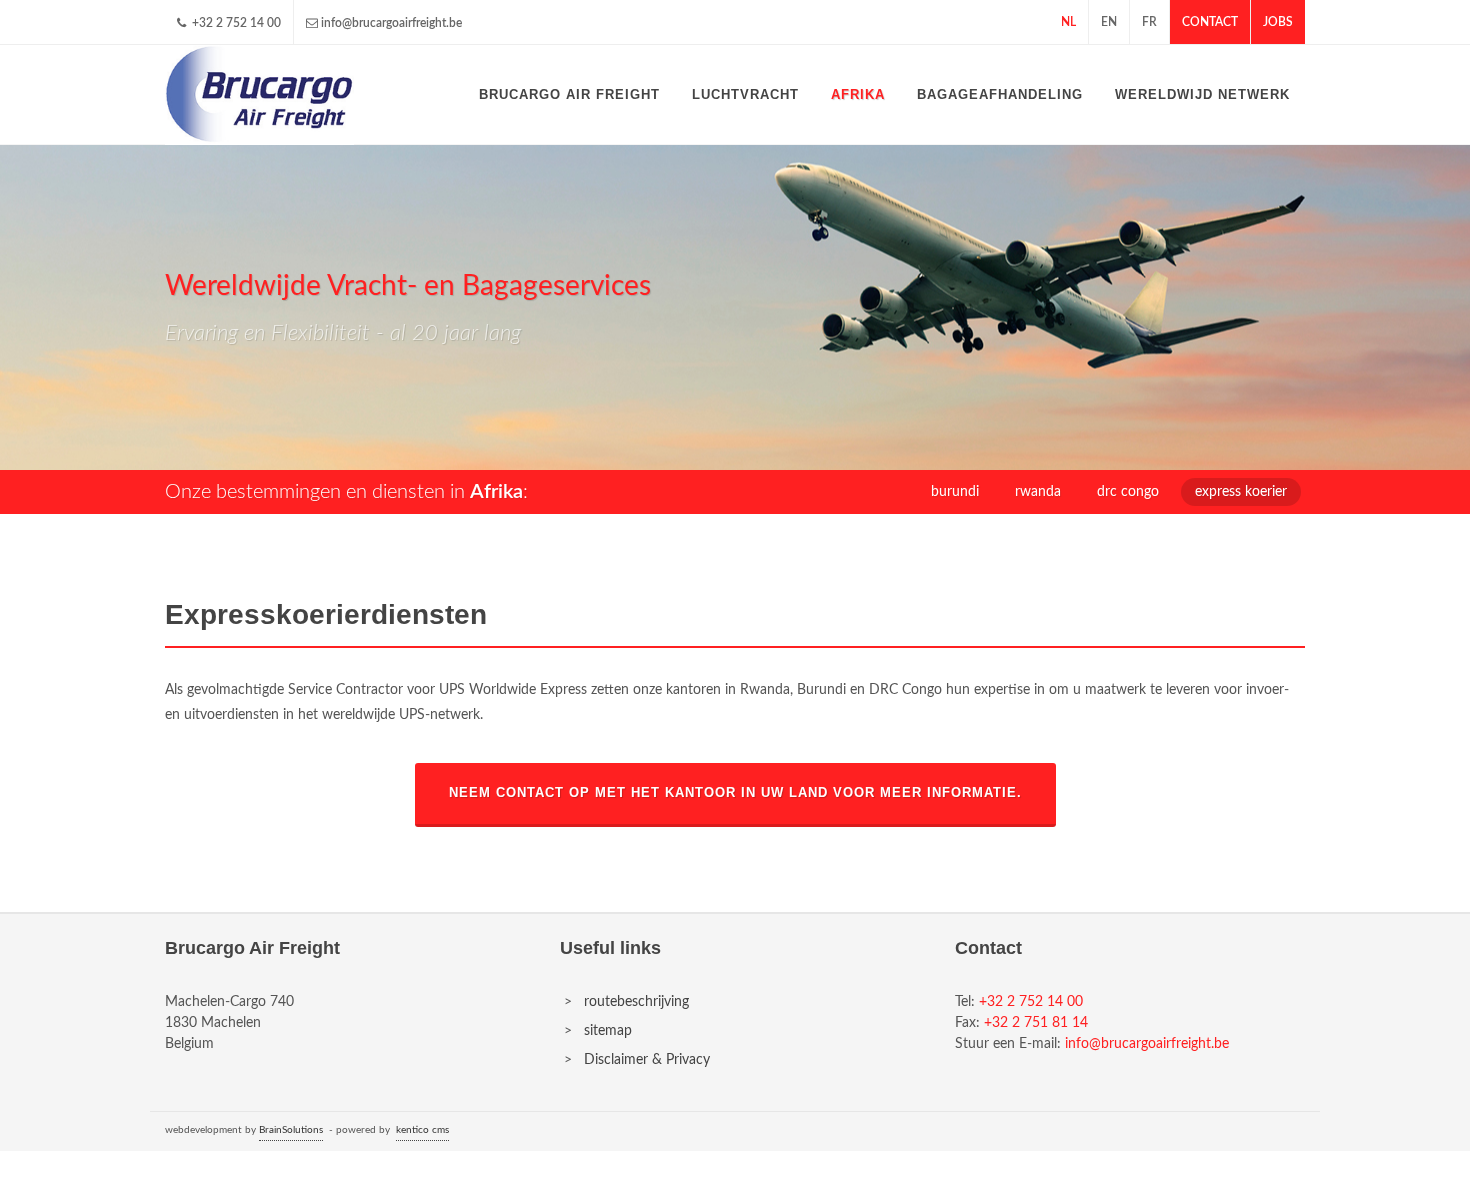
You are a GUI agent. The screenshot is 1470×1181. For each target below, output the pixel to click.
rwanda (1038, 492)
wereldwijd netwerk (1202, 94)
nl (1068, 22)
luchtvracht (745, 94)
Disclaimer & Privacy (647, 1060)
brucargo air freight (569, 94)
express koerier (1241, 492)
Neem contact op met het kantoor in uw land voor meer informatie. (735, 793)
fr (1149, 22)
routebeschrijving (636, 1002)
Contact (1210, 22)
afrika (858, 94)
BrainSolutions (291, 1130)
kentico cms (422, 1130)
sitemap (608, 1031)
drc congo (1128, 492)
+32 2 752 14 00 (235, 23)
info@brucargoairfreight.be (391, 23)
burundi (955, 492)
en (1109, 22)
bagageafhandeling (1000, 94)
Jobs (1278, 22)
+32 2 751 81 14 (1036, 1023)
